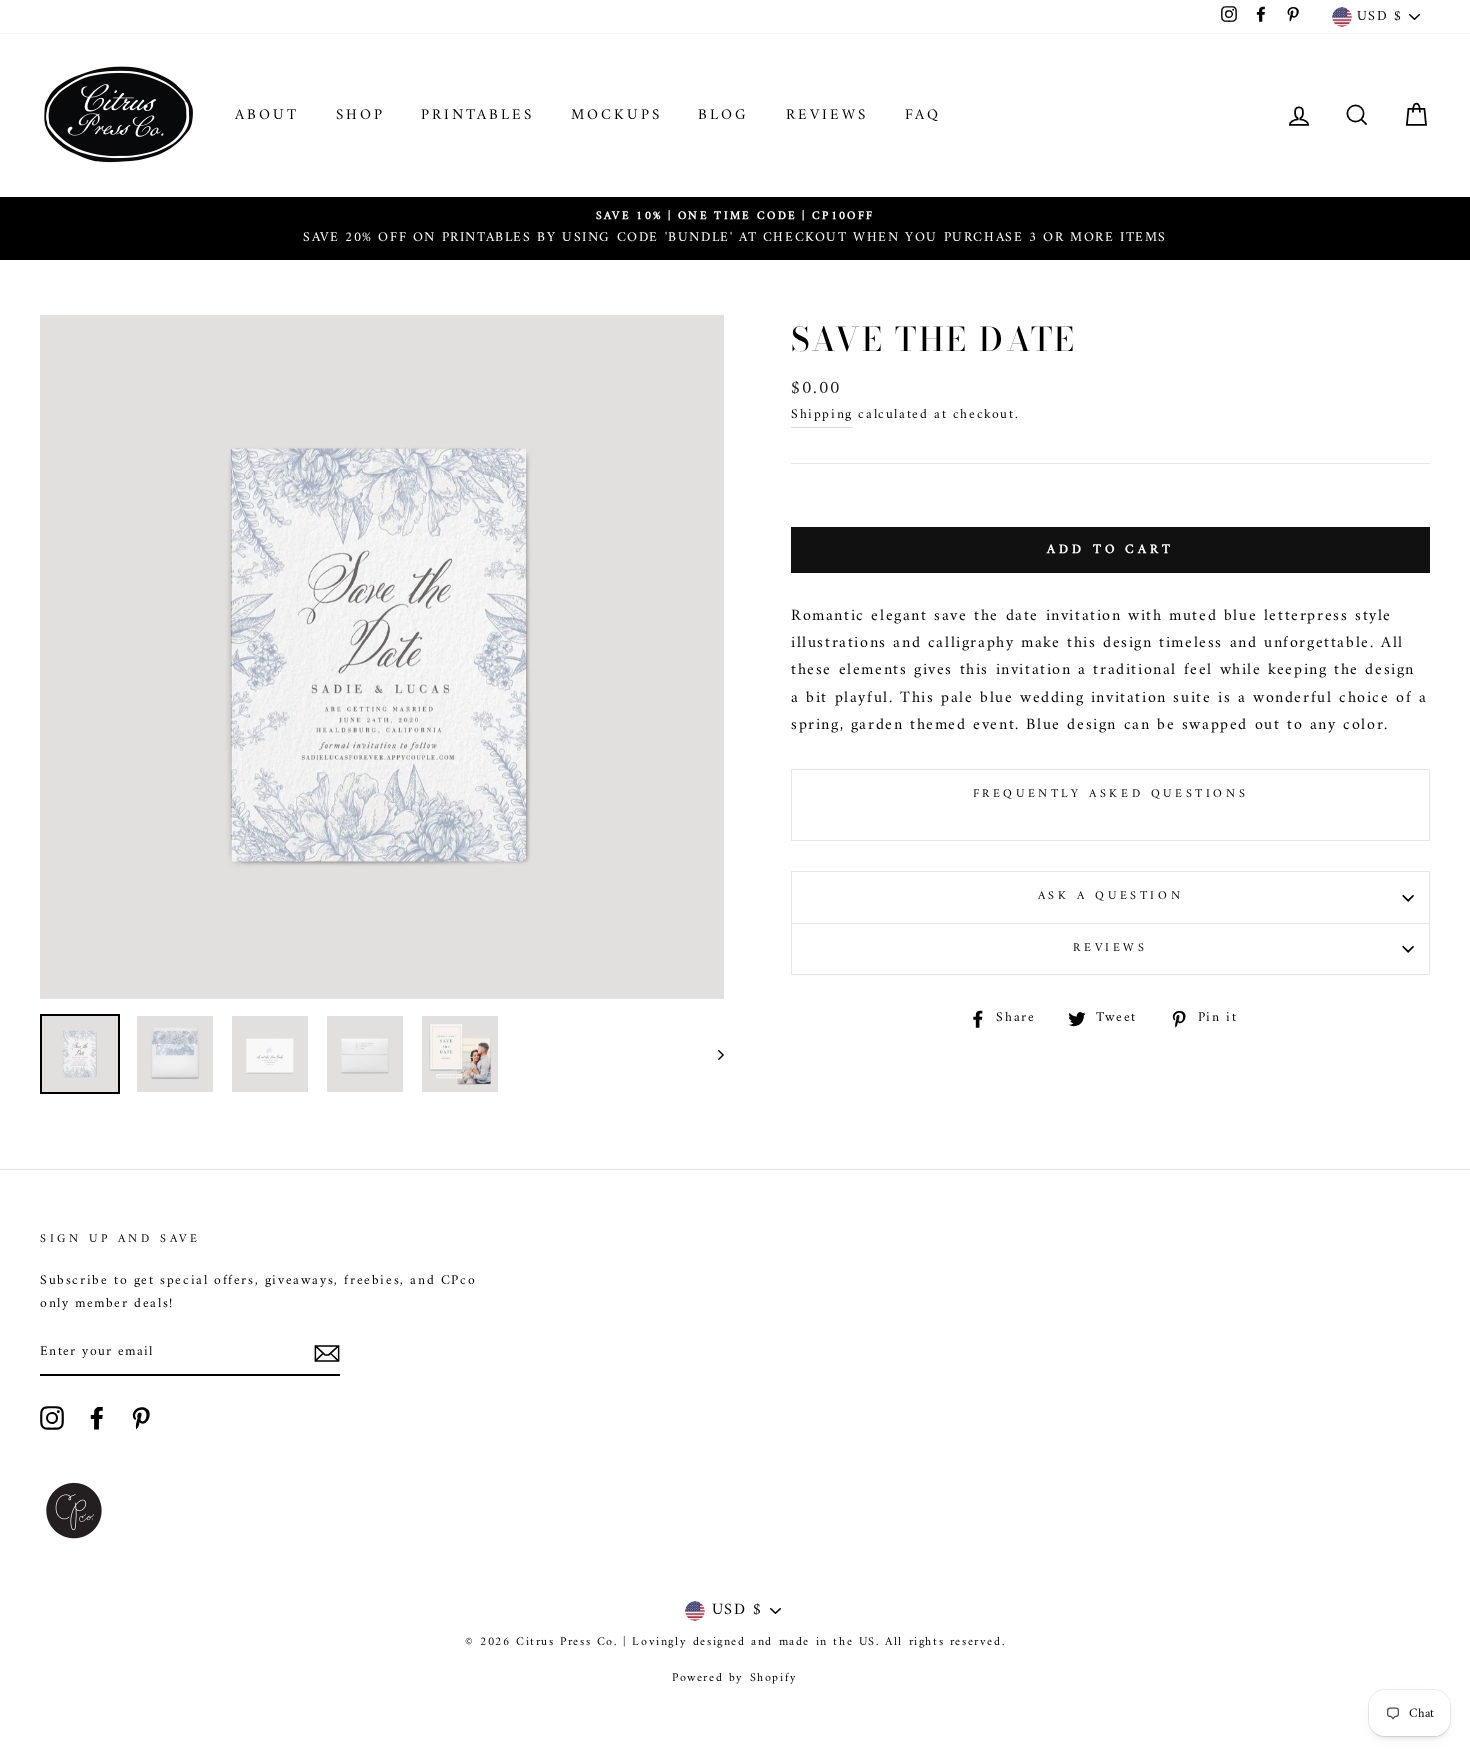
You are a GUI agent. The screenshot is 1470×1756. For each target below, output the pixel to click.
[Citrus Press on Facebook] (97, 1418)
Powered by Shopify (735, 1678)
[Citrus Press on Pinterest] (141, 1418)
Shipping (822, 415)
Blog (723, 115)
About (267, 115)
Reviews (827, 115)
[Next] (711, 1054)
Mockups (616, 115)
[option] (735, 228)
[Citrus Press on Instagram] (52, 1418)
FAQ (923, 115)
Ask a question (1110, 896)
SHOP (360, 115)
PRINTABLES (477, 115)
